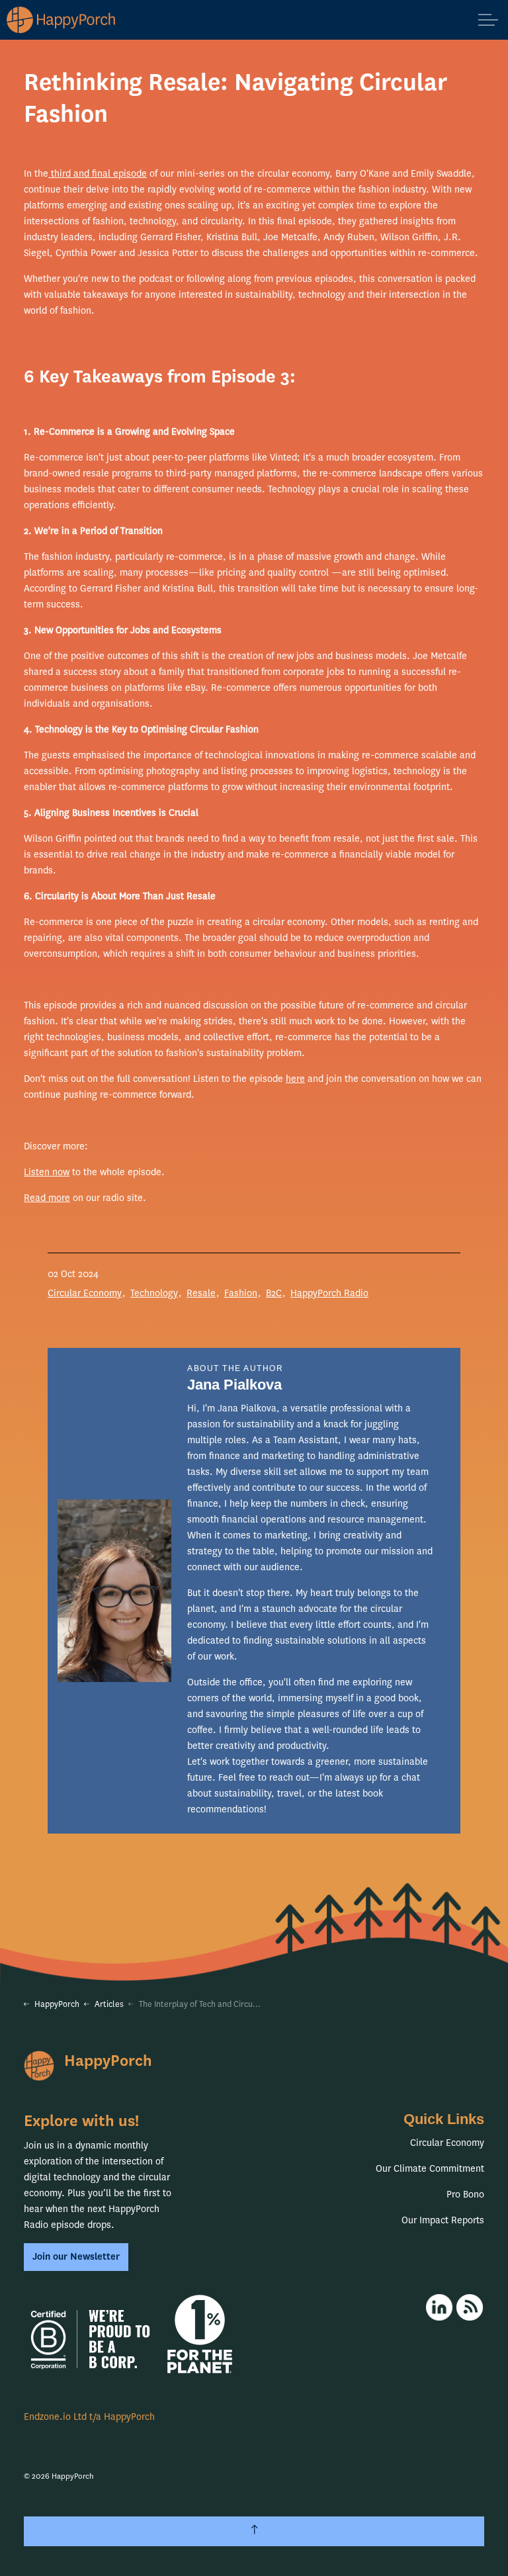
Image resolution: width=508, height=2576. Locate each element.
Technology (154, 1293)
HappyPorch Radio (329, 1293)
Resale (201, 1293)
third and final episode (98, 174)
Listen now (47, 1172)
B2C (274, 1293)
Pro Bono (465, 2195)
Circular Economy (85, 1293)
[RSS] (470, 2307)
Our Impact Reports (443, 2220)
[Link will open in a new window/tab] (439, 2307)
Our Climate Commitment (430, 2169)
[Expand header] (488, 20)
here (295, 1079)
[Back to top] (254, 2531)
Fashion (241, 1293)
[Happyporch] (62, 20)
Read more (47, 1198)
